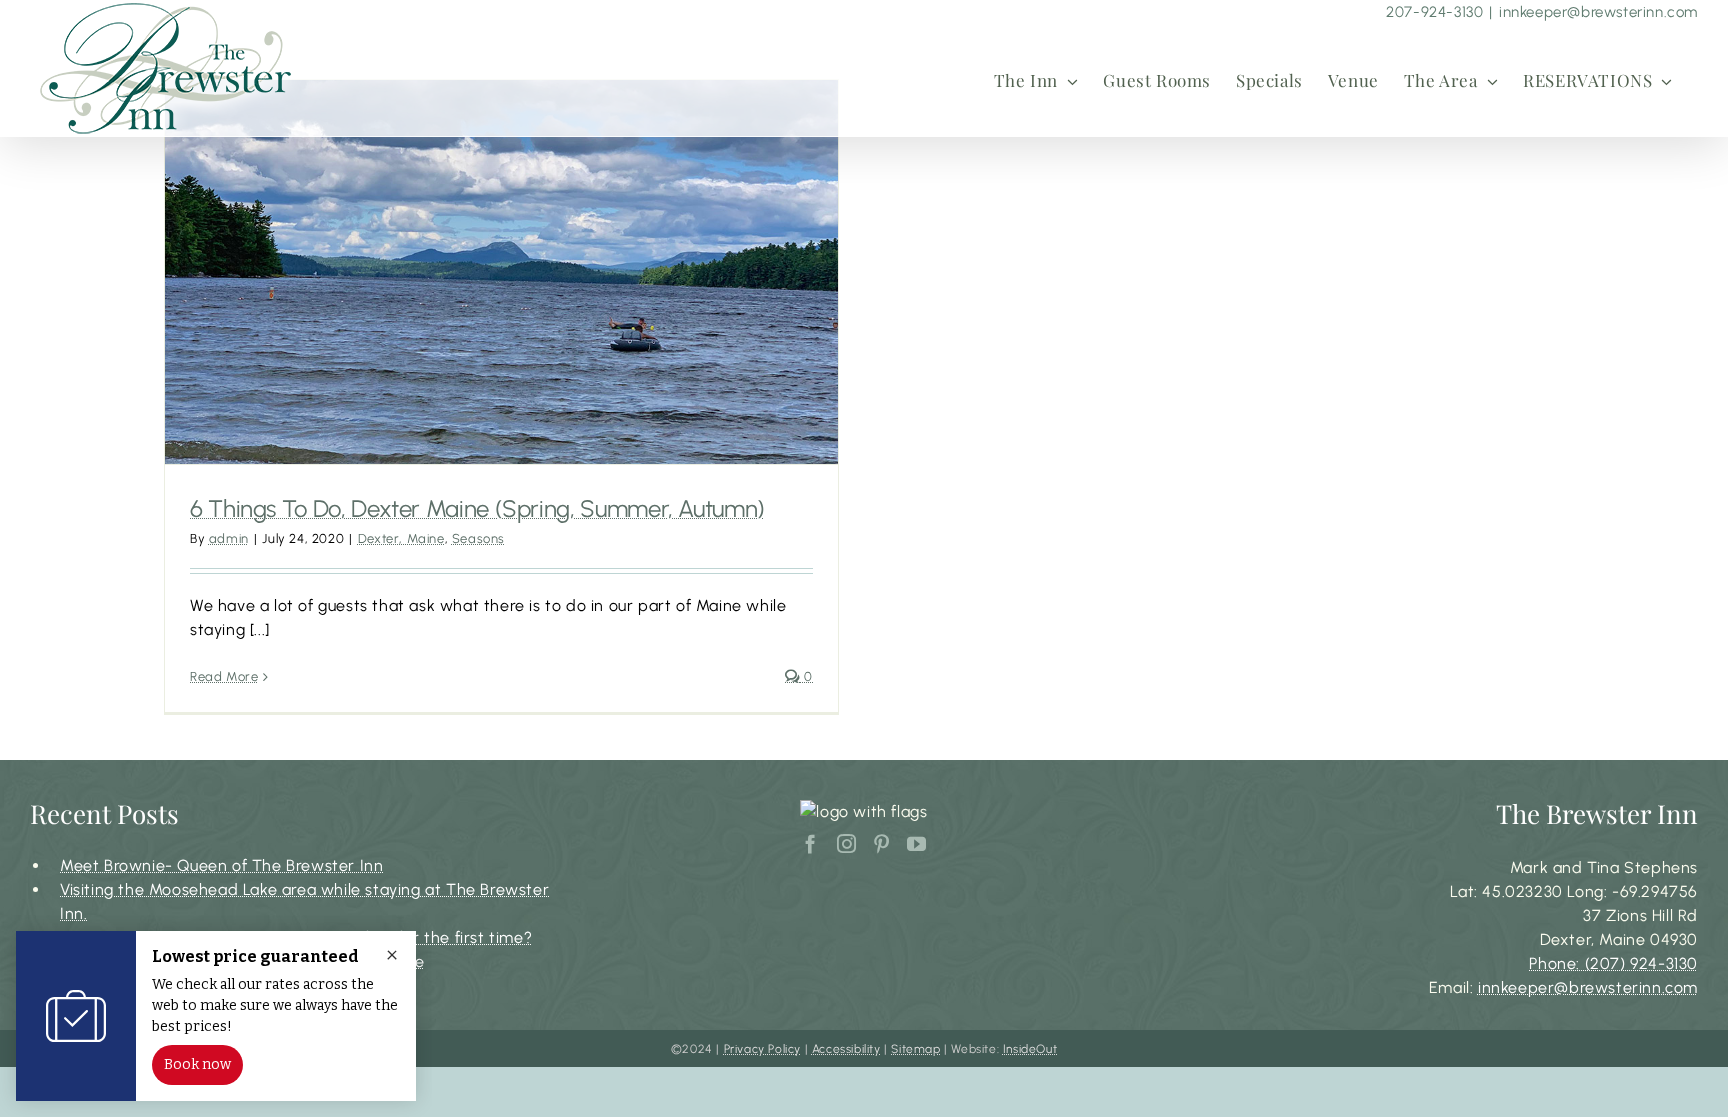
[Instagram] (847, 843)
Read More (224, 676)
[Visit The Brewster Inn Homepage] (166, 68)
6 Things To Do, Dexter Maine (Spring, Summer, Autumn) (477, 508)
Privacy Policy (762, 1049)
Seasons (478, 538)
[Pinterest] (882, 843)
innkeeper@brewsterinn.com (1598, 12)
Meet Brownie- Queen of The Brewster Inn (221, 865)
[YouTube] (917, 843)
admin (229, 538)
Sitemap (915, 1049)
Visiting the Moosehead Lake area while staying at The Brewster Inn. (304, 901)
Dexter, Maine (401, 538)
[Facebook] (811, 843)
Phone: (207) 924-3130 (1613, 963)
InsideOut (1030, 1049)
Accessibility (846, 1049)
